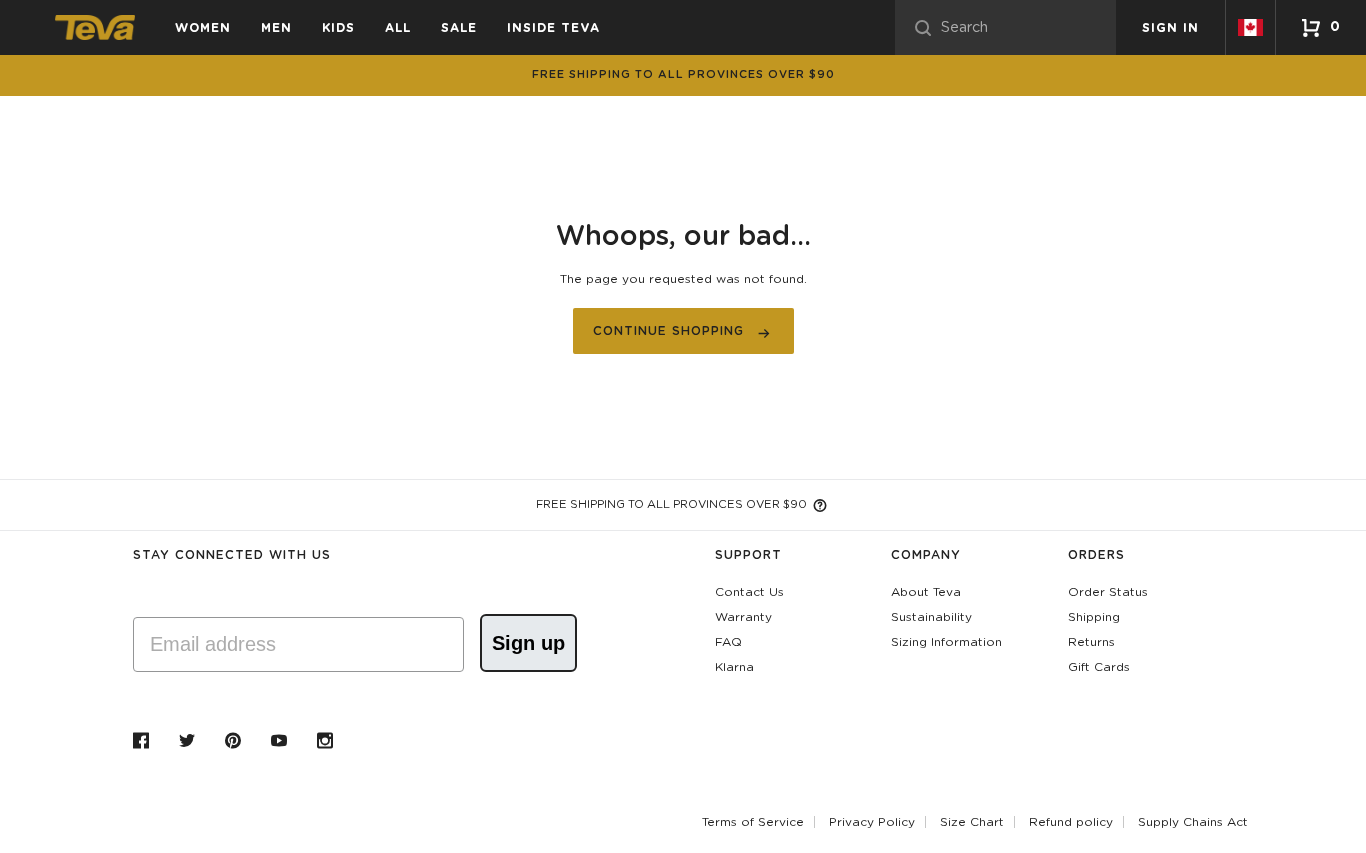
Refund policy (1071, 822)
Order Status (1108, 592)
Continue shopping (668, 331)
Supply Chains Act (1193, 822)
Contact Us (749, 592)
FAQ (728, 642)
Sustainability (931, 617)
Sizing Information (946, 642)
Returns (1091, 642)
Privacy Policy (872, 822)
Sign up (528, 643)
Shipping (1094, 617)
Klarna (734, 667)
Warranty (743, 617)
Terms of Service (753, 822)
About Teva (926, 592)
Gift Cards (1099, 667)
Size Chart (972, 822)
